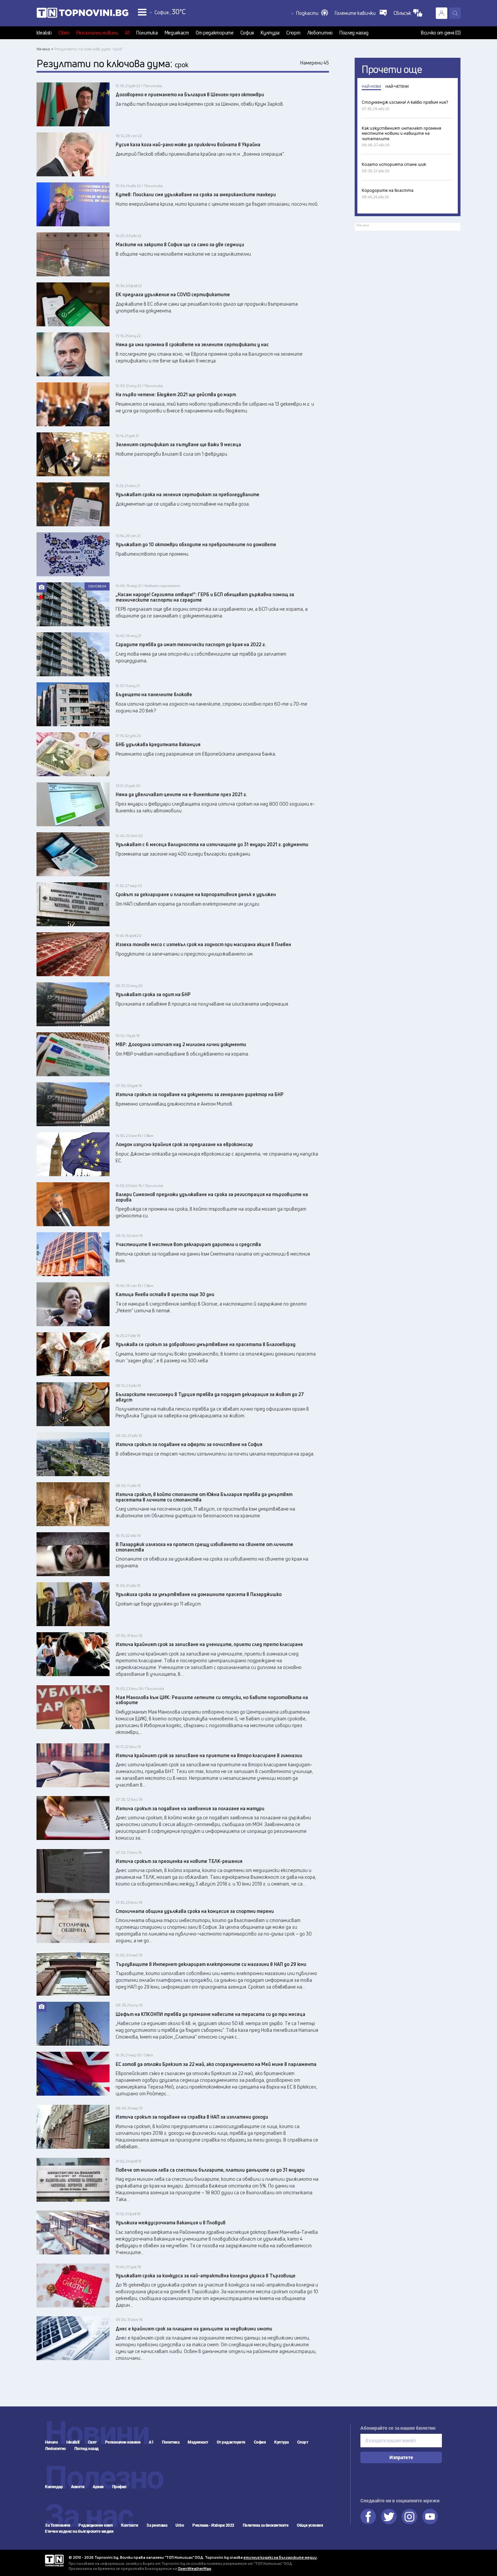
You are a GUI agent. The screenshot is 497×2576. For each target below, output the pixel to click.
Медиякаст (177, 33)
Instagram (409, 2517)
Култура (270, 33)
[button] (312, 13)
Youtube (430, 2517)
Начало (51, 2442)
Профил (119, 2487)
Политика (147, 33)
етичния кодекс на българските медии (280, 2557)
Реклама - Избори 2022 (213, 2525)
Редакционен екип (96, 2525)
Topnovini (54, 2561)
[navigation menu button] (142, 12)
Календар (54, 2487)
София (247, 33)
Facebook (368, 2517)
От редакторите (215, 33)
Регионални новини (97, 33)
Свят (64, 33)
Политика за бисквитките (266, 2525)
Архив (98, 2487)
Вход (442, 13)
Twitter (389, 2517)
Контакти (129, 2525)
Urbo (180, 2525)
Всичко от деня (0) (441, 33)
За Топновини (57, 2525)
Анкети (78, 2487)
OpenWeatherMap (195, 2568)
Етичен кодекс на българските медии (79, 2531)
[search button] (455, 13)
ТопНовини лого (82, 14)
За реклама (157, 2525)
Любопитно (320, 33)
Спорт (293, 33)
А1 (127, 33)
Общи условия (310, 2525)
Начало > (45, 49)
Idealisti (44, 33)
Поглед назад (354, 33)
